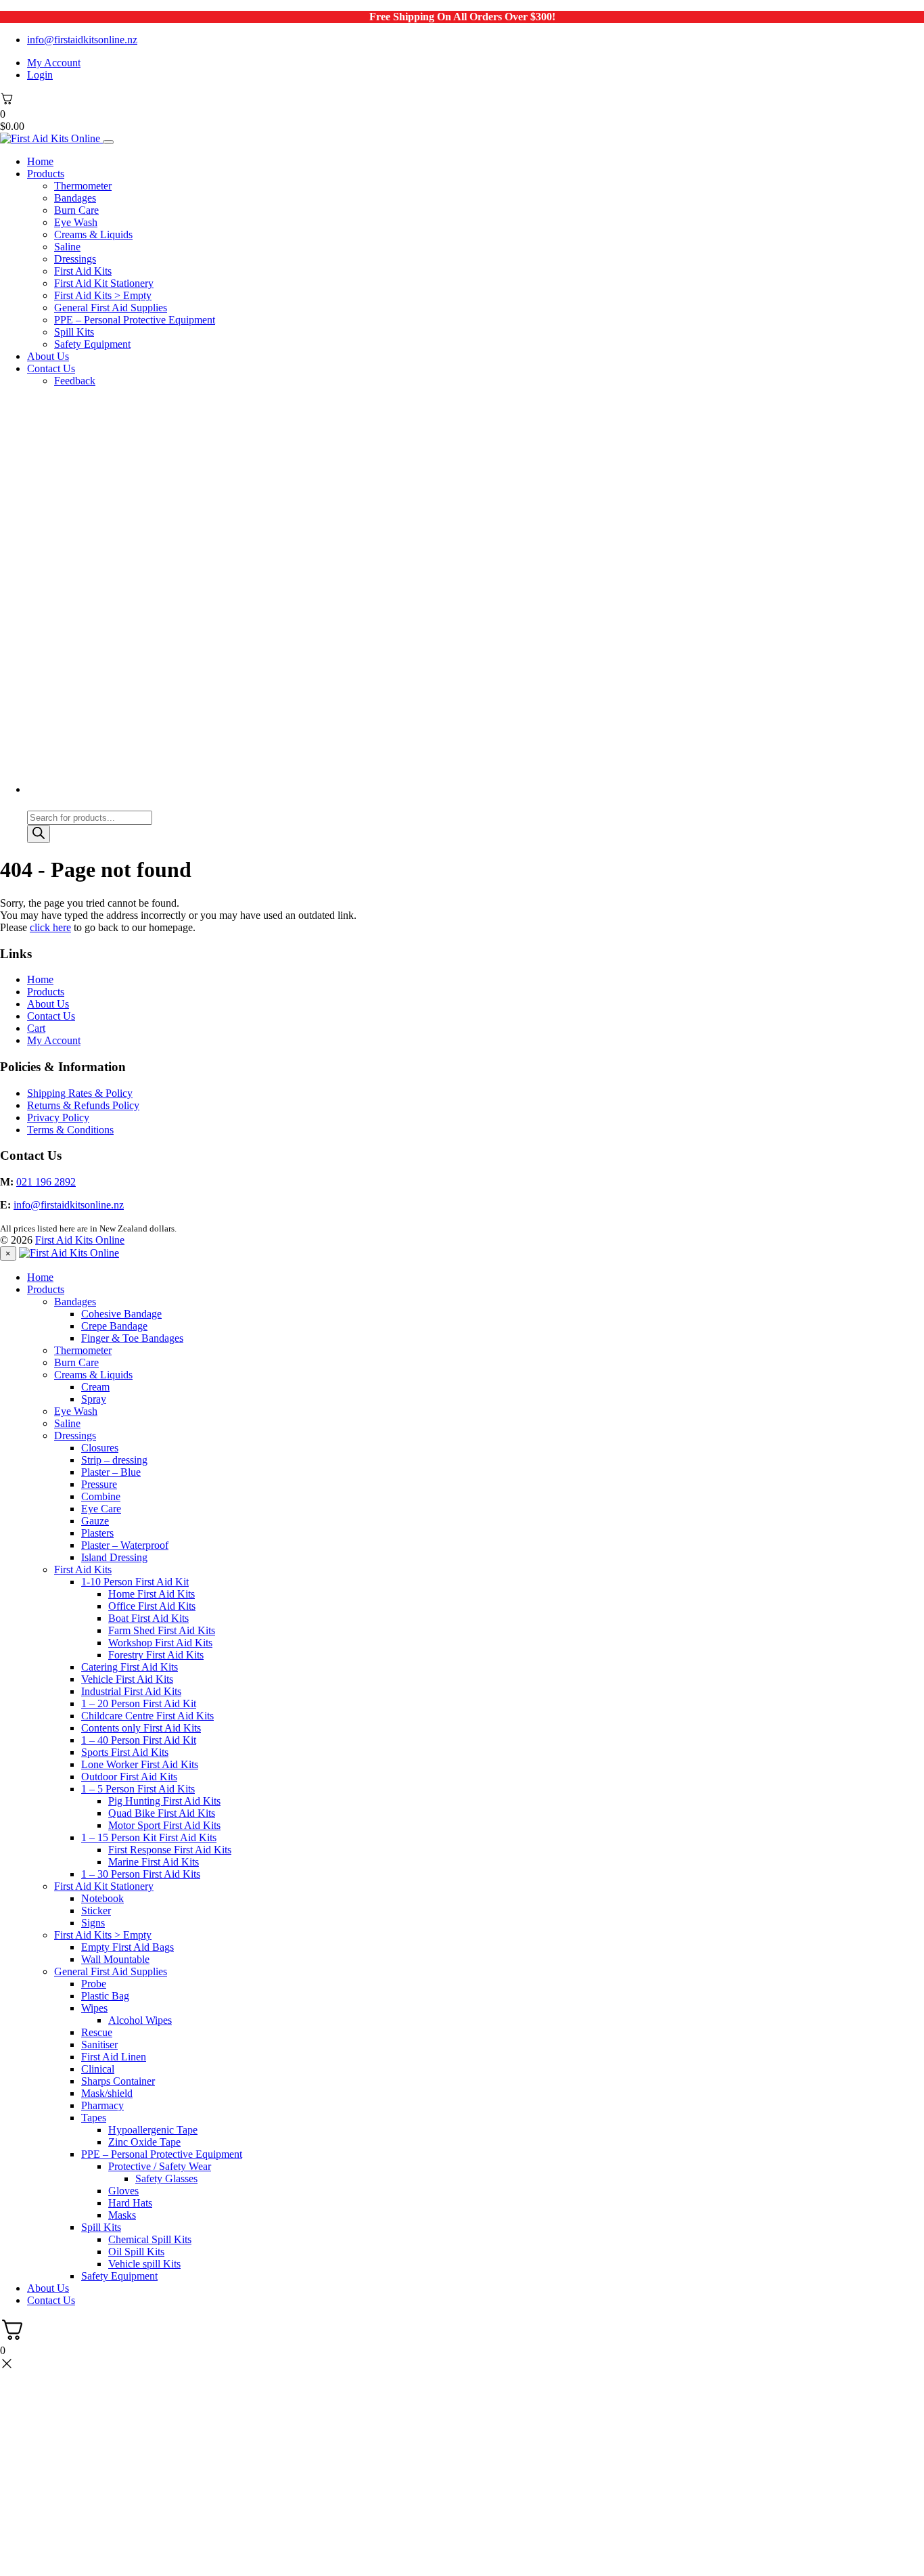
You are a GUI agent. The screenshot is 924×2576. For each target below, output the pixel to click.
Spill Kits (74, 332)
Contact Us (51, 368)
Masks (122, 2215)
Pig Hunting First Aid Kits (164, 1801)
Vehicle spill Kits (144, 2264)
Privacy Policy (58, 1117)
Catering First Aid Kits (130, 1667)
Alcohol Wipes (140, 2020)
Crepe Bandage (114, 1326)
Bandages (75, 198)
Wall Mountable (115, 1959)
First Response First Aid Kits (170, 1850)
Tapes (94, 2118)
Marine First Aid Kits (154, 1862)
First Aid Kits (83, 271)
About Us (48, 356)
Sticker (96, 1911)
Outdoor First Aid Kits (129, 1777)
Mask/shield (107, 2093)
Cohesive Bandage (121, 1314)
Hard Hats (130, 2203)
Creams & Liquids (93, 234)
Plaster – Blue (111, 1472)
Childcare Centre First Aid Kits (147, 1716)
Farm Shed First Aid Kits (162, 1630)
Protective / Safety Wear (160, 2166)
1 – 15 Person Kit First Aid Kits (149, 1837)
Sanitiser (99, 2044)
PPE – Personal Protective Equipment (135, 320)
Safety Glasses (166, 2178)
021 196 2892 (46, 1182)
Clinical (98, 2069)
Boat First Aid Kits (148, 1618)
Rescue (97, 2032)
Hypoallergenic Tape (153, 2130)
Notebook (102, 1898)
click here (50, 927)
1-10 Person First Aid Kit (135, 1582)
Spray (94, 1399)
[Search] (39, 834)
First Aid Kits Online (80, 1240)
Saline (67, 247)
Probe (94, 1984)
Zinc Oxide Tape (144, 2142)
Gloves (123, 2191)
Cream (95, 1387)
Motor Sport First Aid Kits (164, 1825)
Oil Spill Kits (136, 2252)
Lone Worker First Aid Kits (140, 1764)
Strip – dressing (114, 1460)
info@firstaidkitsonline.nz (82, 40)
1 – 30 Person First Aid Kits (141, 1874)
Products (46, 174)
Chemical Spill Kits (150, 2239)
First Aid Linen (114, 2057)
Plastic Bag (105, 1996)
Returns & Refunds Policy (83, 1105)
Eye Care (101, 1509)
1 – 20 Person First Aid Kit (139, 1703)
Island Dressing (114, 1557)
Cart (36, 1028)
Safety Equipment (92, 344)
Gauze (95, 1521)
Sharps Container (118, 2081)
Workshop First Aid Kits (160, 1643)
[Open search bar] (33, 804)
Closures (100, 1448)
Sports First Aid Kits (125, 1752)
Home (40, 161)
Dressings (75, 259)
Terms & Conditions (70, 1130)
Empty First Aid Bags (128, 1947)
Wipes (94, 2008)
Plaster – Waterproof (125, 1545)
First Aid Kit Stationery (104, 283)
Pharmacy (102, 2105)
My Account (54, 63)
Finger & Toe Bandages (132, 1338)
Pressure (99, 1484)
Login (40, 75)
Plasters (97, 1533)
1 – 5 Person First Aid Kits (138, 1789)
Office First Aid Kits (152, 1606)
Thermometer (83, 186)
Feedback (75, 381)
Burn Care (76, 210)
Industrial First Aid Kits (131, 1691)
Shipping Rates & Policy (80, 1093)
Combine (101, 1496)
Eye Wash (76, 222)
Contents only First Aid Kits (141, 1728)
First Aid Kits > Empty (103, 295)
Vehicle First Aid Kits (127, 1679)
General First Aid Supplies (111, 308)
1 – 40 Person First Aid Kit (139, 1740)
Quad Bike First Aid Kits (162, 1813)
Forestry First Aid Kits (156, 1655)
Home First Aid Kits (152, 1594)
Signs (93, 1923)
